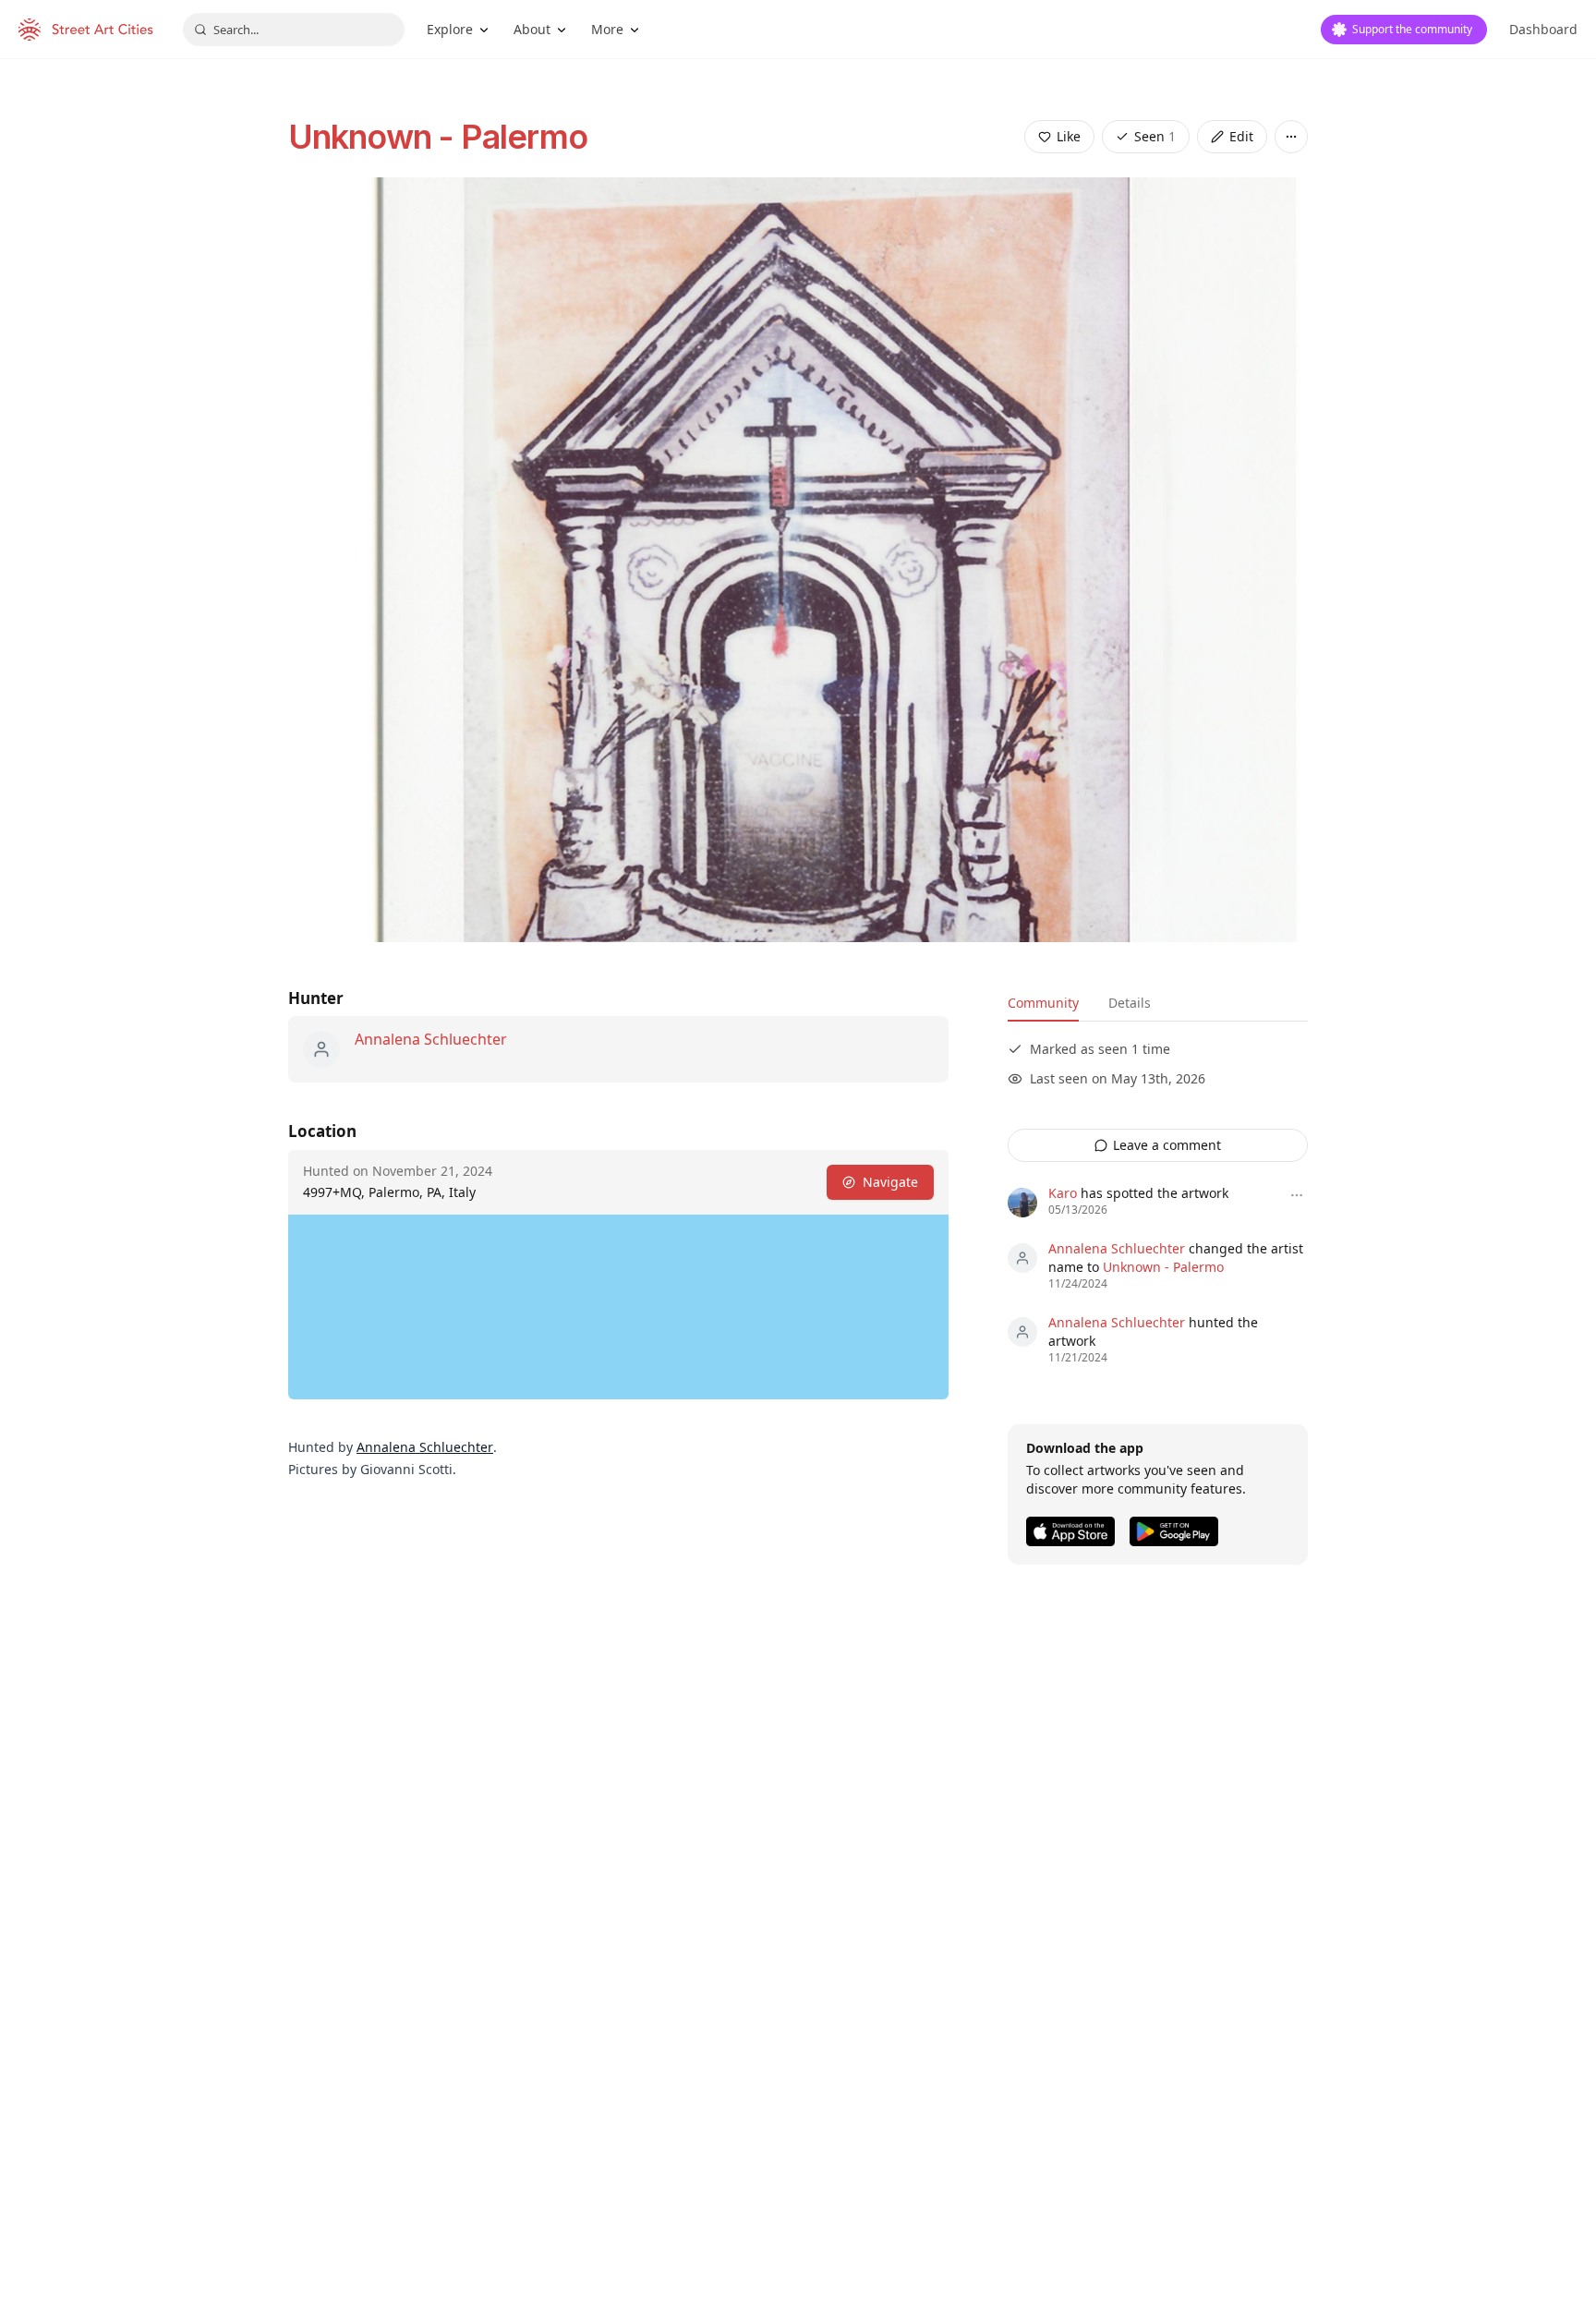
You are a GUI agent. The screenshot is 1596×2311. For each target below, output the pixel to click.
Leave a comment (1167, 1145)
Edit (1241, 136)
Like (1069, 136)
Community (1043, 1003)
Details (1130, 1003)
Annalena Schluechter (431, 1039)
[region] (618, 1307)
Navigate (890, 1182)
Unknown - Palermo (438, 137)
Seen (1155, 136)
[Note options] (1297, 1195)
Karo (1063, 1193)
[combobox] (294, 30)
